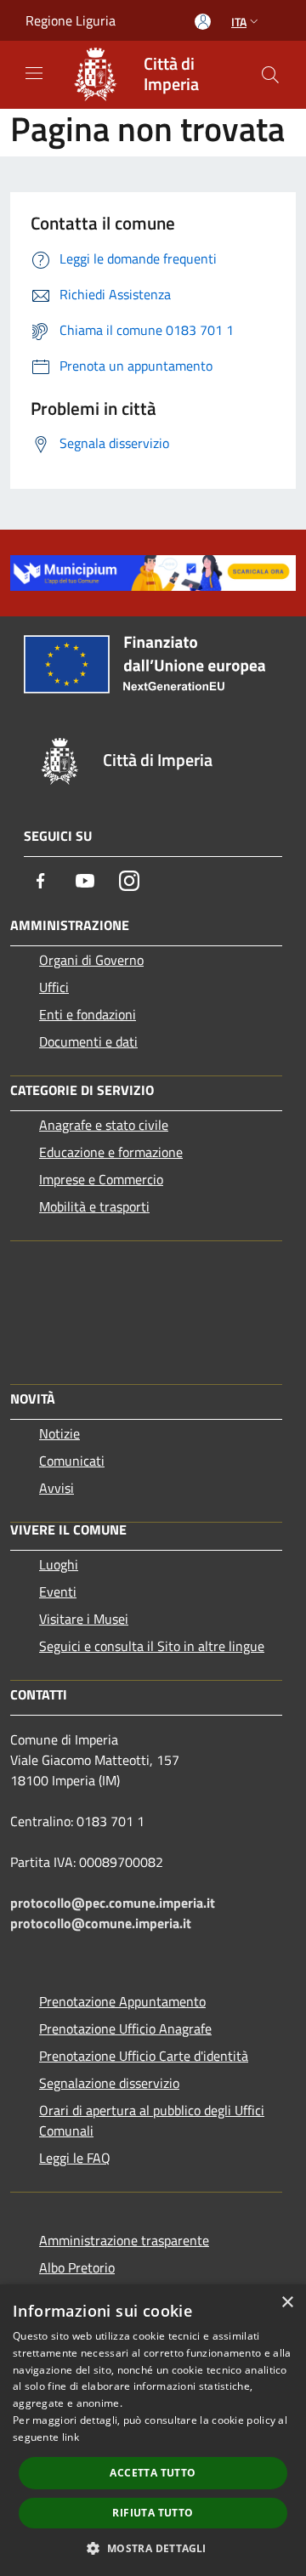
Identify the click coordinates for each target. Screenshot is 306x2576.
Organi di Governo (91, 960)
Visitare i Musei (84, 1619)
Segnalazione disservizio (109, 2083)
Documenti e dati (88, 1041)
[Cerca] (270, 75)
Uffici (54, 987)
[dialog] (153, 2430)
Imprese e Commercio (101, 1179)
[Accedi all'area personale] (203, 22)
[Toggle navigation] (34, 73)
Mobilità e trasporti (94, 1206)
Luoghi (59, 1564)
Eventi (58, 1592)
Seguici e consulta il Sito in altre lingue (152, 1646)
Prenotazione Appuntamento (122, 2001)
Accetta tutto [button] (153, 2473)
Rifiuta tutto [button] (153, 2513)
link (71, 2437)
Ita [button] (239, 22)
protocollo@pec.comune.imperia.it (113, 1903)
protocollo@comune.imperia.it (101, 1923)
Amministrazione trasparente (124, 2240)
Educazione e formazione (111, 1152)
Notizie (59, 1433)
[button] (153, 2548)
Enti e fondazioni (88, 1014)
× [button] (287, 2303)
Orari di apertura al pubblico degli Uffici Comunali (152, 2120)
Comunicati (72, 1461)
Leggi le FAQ (75, 2158)
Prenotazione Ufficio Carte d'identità (144, 2056)
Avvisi (57, 1488)
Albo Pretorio (77, 2267)
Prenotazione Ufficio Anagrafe (125, 2028)
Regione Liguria (71, 20)
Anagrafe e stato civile (104, 1125)
